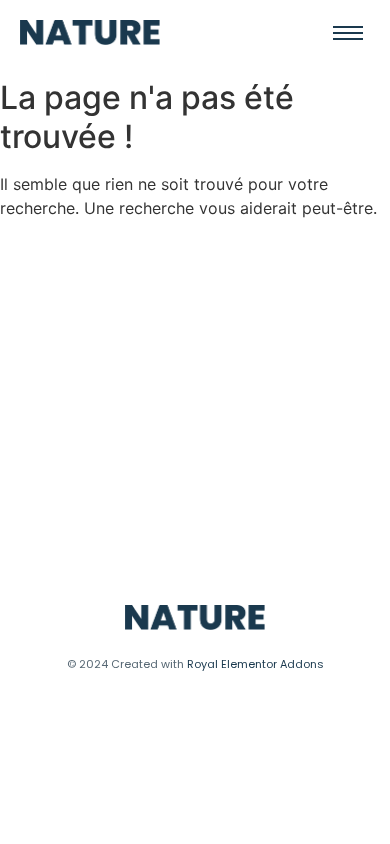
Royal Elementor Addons (255, 664)
